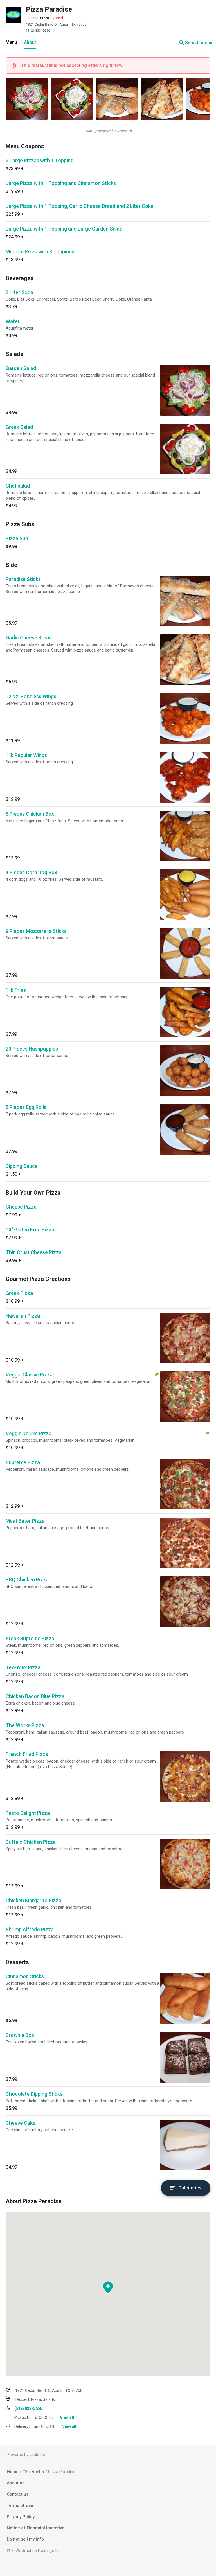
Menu (11, 42)
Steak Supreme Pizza (30, 1638)
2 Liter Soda (19, 292)
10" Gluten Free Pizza (30, 1230)
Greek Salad (19, 427)
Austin (38, 2472)
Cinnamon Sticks (25, 1976)
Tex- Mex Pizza (23, 1667)
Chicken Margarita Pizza (33, 1900)
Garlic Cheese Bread (29, 638)
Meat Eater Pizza (25, 1521)
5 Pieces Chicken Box (30, 814)
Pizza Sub (17, 538)
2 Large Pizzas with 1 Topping (40, 160)
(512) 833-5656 (38, 31)
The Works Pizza (25, 1725)
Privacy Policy (21, 2517)
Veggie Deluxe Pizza (29, 1433)
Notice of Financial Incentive (36, 2528)
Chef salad (18, 486)
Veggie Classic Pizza (29, 1375)
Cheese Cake (21, 2123)
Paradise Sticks (23, 579)
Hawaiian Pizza (23, 1316)
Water (13, 321)
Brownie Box (20, 2035)
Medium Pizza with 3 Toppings (40, 252)
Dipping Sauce (22, 1166)
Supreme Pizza (23, 1462)
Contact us (18, 2494)
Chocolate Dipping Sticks (34, 2094)
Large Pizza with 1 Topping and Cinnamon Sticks (61, 183)
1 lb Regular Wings (26, 755)
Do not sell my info (25, 2539)
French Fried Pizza (27, 1754)
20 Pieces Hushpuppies (32, 1049)
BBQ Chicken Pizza (27, 1580)
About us (16, 2483)
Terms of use (20, 2505)
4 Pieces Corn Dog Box (31, 872)
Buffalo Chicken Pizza (31, 1842)
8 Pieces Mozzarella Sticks (36, 931)
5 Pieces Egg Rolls (26, 1107)
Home (13, 2472)
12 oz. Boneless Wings (31, 696)
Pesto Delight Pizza (28, 1813)
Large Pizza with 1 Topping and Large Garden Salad (64, 229)
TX (25, 2472)
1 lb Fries (16, 990)
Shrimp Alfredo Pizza (30, 1929)
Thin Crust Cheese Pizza (34, 1252)
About (30, 42)
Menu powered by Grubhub (108, 131)
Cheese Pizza (21, 1207)
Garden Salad (21, 368)
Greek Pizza (19, 1293)
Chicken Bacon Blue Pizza (35, 1696)
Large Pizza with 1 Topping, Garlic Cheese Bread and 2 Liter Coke (80, 206)
